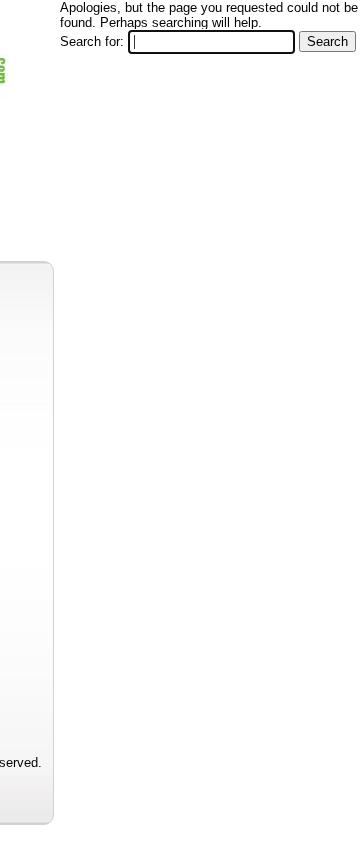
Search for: (92, 41)
